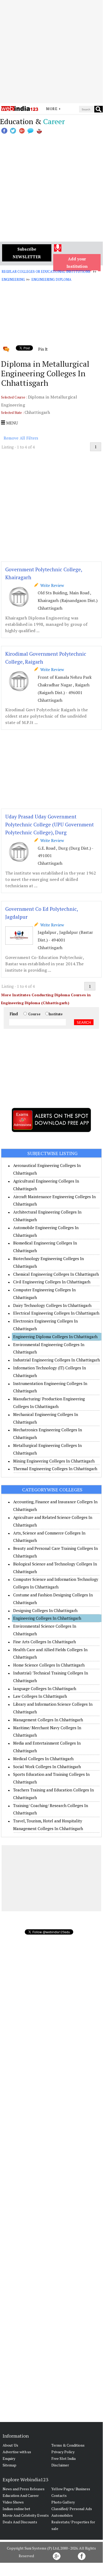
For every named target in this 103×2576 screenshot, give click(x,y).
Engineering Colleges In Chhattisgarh (47, 1618)
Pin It (43, 349)
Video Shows (13, 2502)
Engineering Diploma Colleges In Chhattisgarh (55, 1337)
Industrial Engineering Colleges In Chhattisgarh (57, 1360)
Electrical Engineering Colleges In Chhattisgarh (56, 1313)
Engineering (13, 279)
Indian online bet (16, 2509)
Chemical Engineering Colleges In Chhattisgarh (56, 1274)
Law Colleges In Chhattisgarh (40, 1696)
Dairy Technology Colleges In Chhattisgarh (52, 1305)
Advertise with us (17, 2452)
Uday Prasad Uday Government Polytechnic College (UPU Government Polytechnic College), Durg (50, 824)
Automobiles (62, 2515)
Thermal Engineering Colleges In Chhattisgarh (55, 1469)
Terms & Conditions (68, 2445)
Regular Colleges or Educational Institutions (46, 271)
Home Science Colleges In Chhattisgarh (49, 1665)
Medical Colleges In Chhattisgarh (43, 1759)
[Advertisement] (51, 52)
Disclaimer (60, 2465)
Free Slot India (63, 2458)
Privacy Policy (63, 2452)
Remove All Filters (21, 438)
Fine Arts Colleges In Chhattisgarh (45, 1642)
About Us (10, 2445)
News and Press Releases (24, 2489)
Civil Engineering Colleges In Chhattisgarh (52, 1282)
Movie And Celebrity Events (26, 2515)
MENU (11, 423)
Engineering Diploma (51, 279)
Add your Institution (77, 263)
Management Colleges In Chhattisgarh (48, 1720)
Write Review (51, 585)
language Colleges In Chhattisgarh (45, 1688)
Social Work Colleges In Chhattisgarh (47, 1767)
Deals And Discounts (20, 2522)
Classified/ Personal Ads (72, 2509)
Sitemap (9, 2465)
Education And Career (21, 2495)
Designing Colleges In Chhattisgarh (45, 1610)
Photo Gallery (63, 2502)
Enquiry (9, 2458)
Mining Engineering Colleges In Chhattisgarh (54, 1461)
